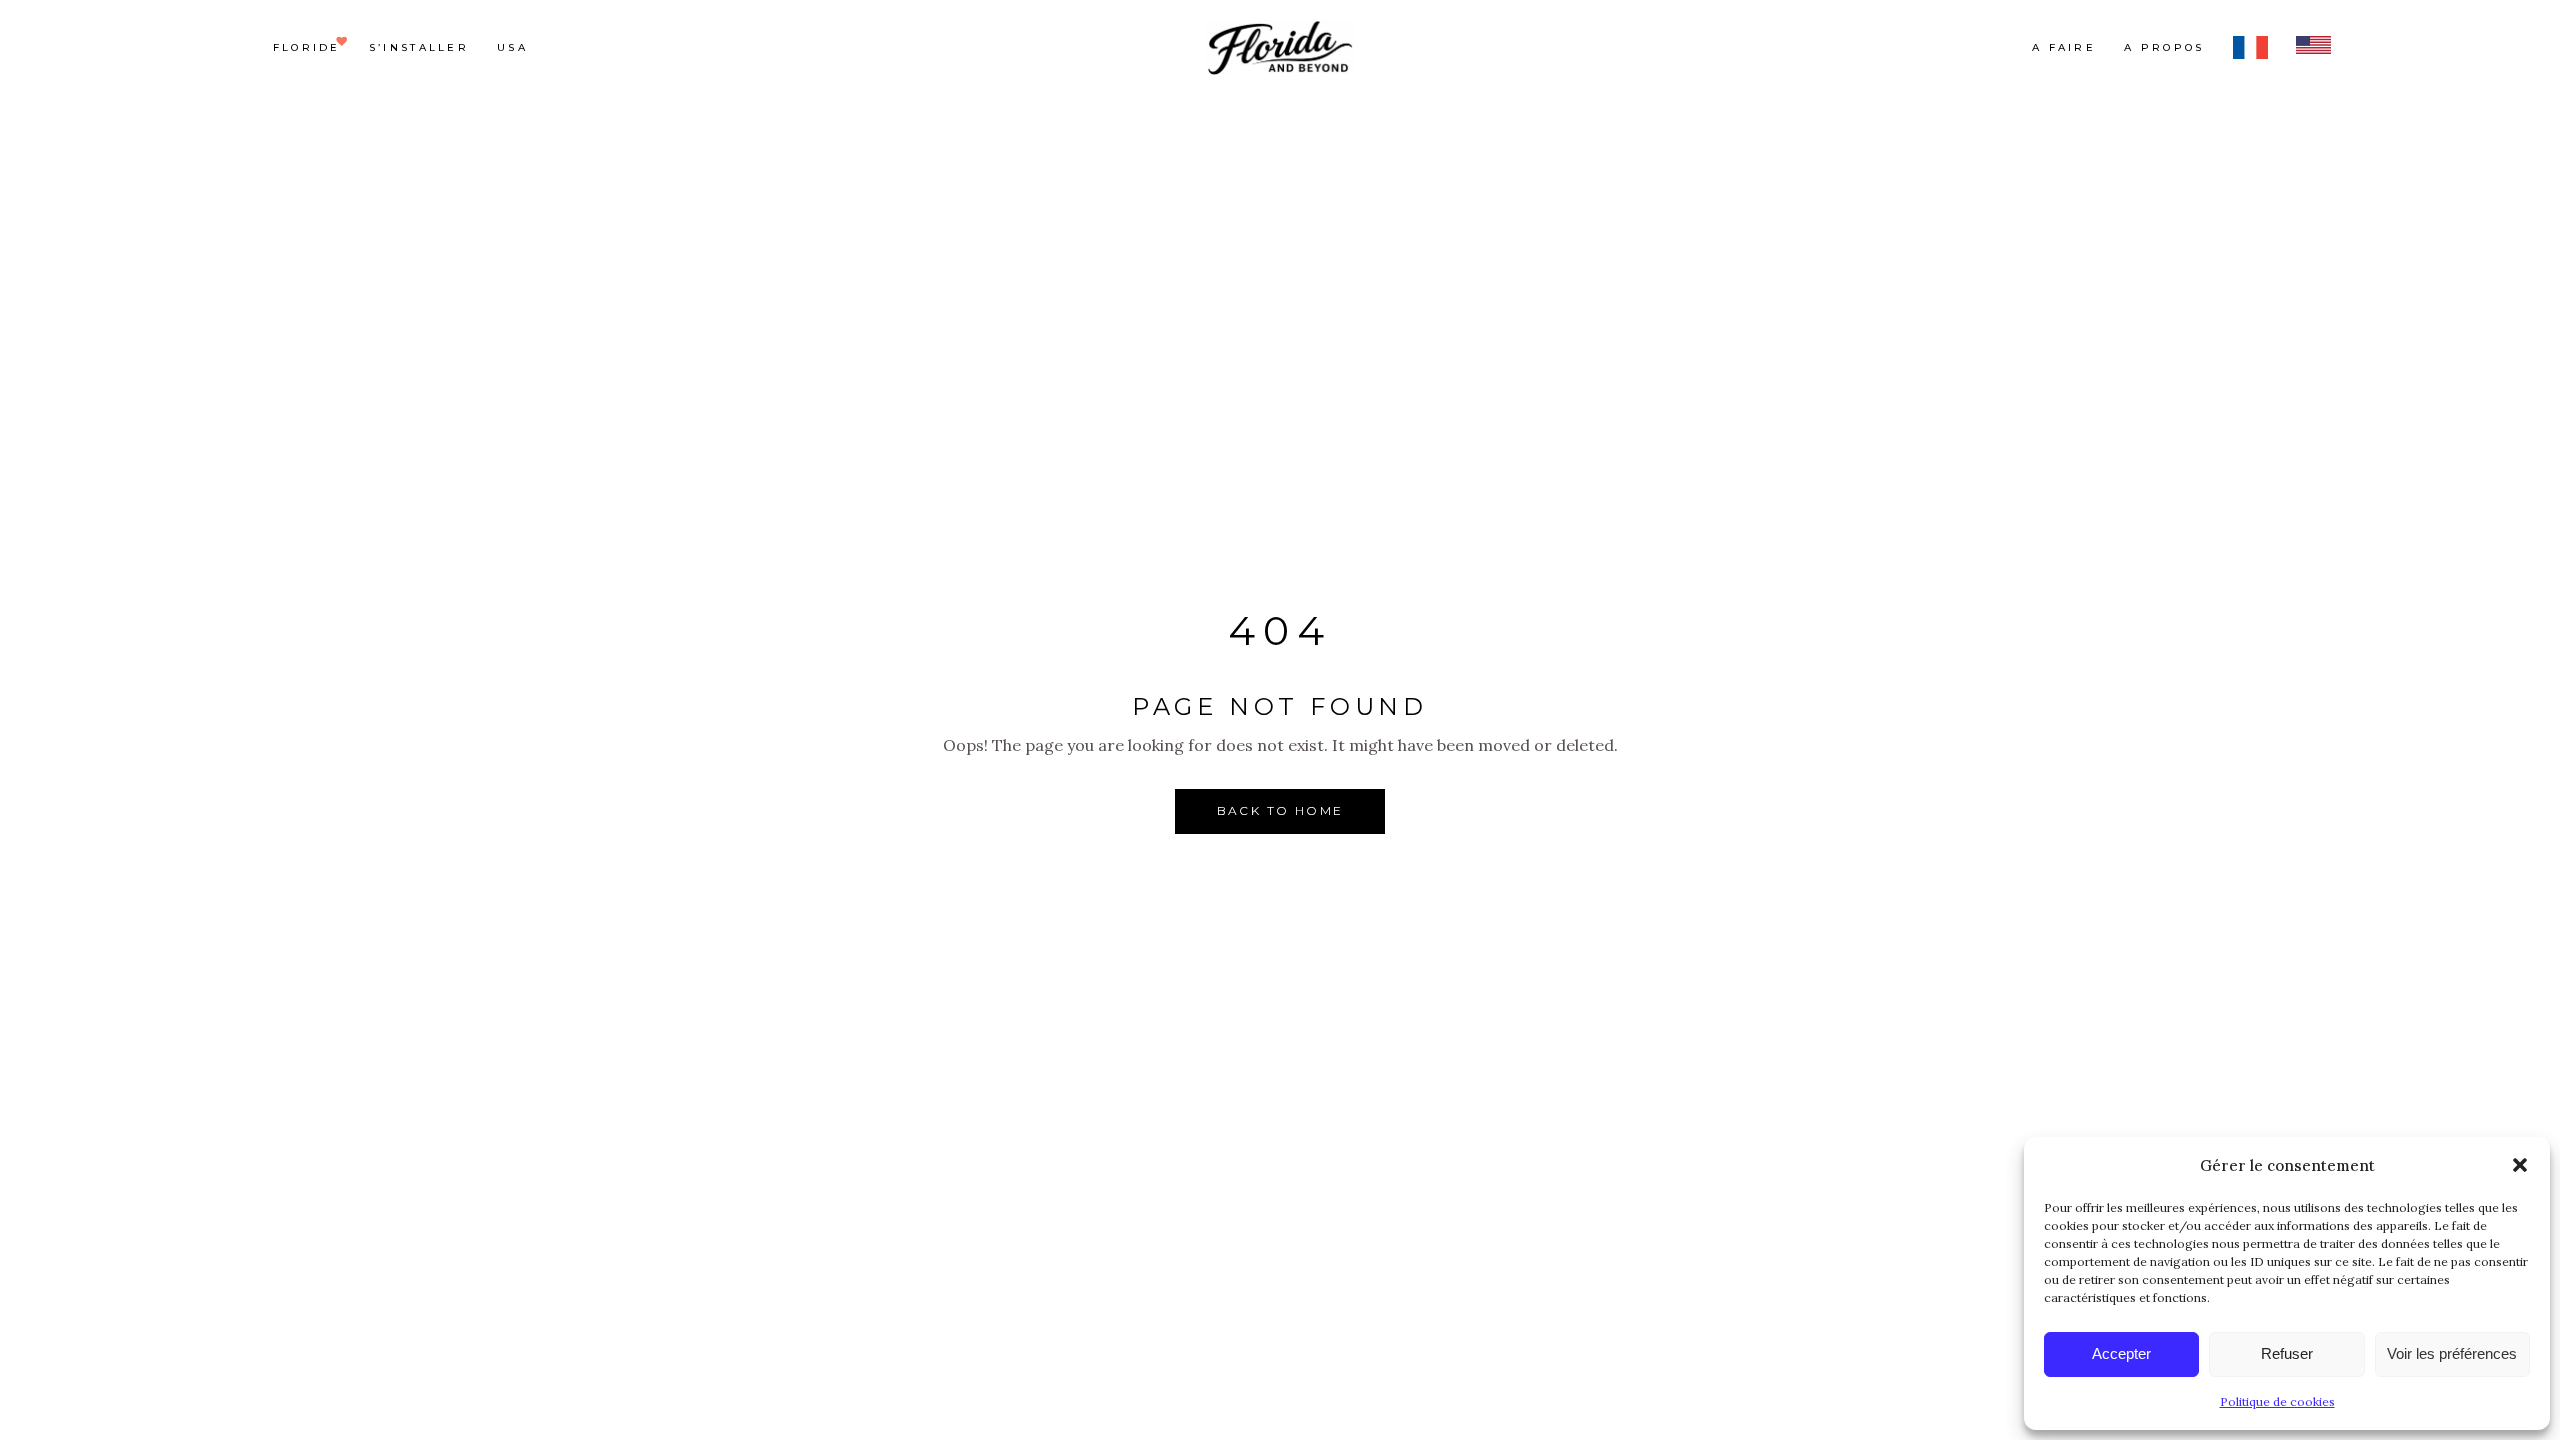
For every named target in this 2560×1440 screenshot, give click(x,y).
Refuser (2287, 1353)
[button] (2520, 1165)
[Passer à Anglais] (2313, 47)
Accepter (2121, 1353)
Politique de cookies (2277, 1401)
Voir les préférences (2452, 1353)
